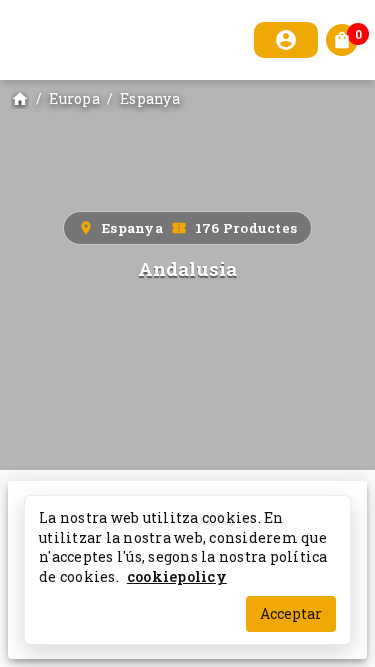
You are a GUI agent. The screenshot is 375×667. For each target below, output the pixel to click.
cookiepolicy (177, 575)
